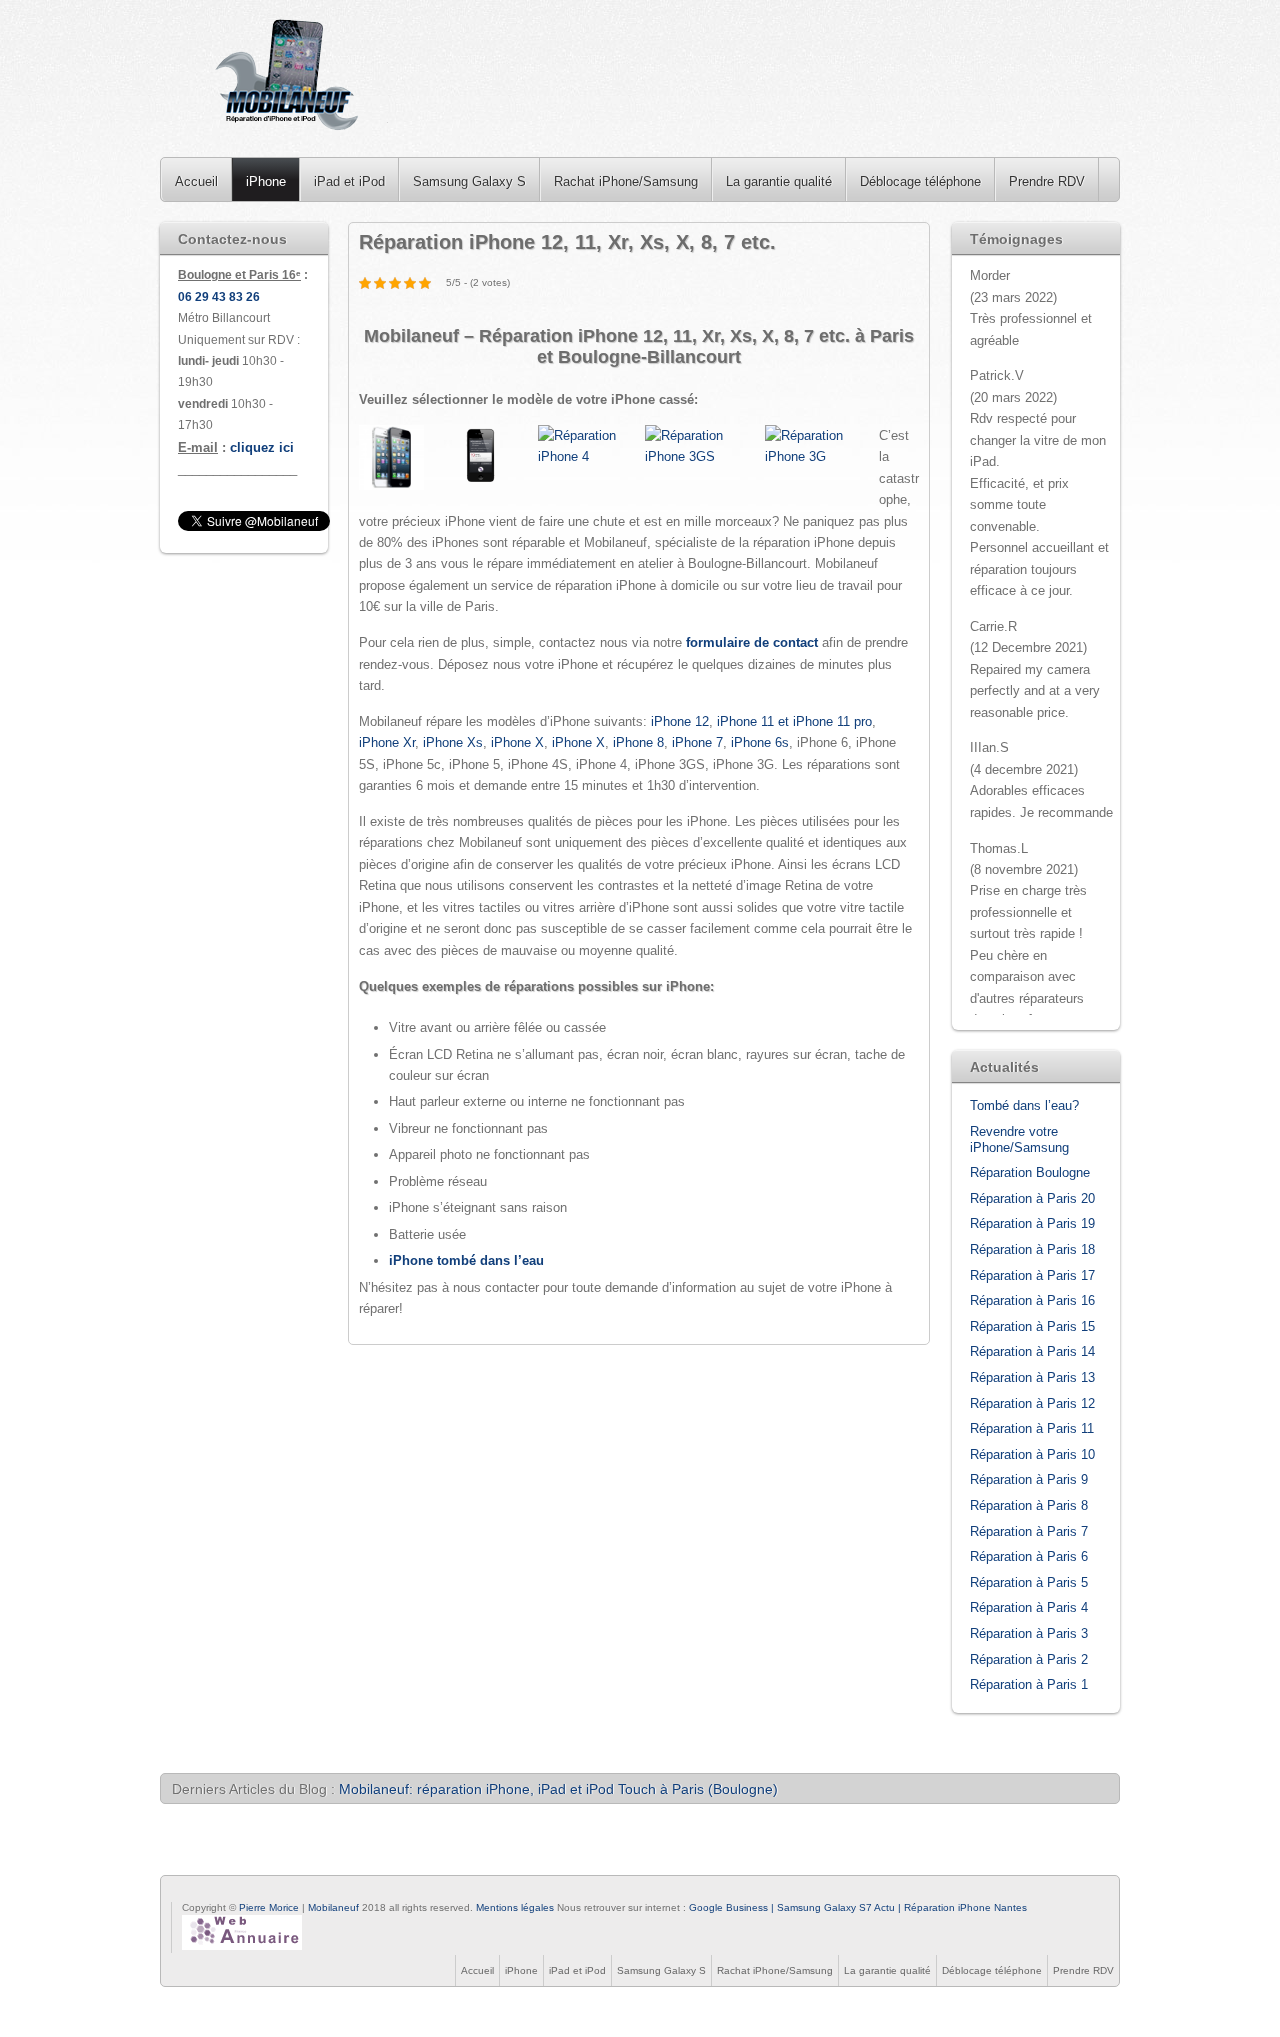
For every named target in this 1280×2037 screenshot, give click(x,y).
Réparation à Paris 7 (1029, 1531)
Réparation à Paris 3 (1029, 1633)
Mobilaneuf (335, 1907)
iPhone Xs (453, 742)
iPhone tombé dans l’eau (466, 1260)
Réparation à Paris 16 (1032, 1300)
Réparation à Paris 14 (1032, 1351)
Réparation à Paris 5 (1029, 1582)
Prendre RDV (1047, 181)
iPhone (266, 181)
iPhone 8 (638, 742)
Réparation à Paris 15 (1032, 1326)
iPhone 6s (760, 742)
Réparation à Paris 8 (1029, 1505)
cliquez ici (262, 447)
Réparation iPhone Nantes (965, 1907)
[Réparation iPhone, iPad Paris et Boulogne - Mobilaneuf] (289, 78)
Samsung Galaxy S (469, 181)
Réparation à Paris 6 (1029, 1556)
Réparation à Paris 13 (1032, 1377)
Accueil (196, 181)
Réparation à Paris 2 (1029, 1659)
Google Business (728, 1907)
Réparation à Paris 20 (1032, 1198)
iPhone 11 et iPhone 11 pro (794, 721)
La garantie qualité (779, 181)
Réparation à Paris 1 (1029, 1684)
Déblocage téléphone (920, 181)
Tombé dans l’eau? (1024, 1105)
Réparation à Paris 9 (1029, 1479)
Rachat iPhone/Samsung (626, 181)
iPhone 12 (680, 721)
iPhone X (517, 742)
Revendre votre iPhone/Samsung (1019, 1139)
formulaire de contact (752, 642)
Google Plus (228, 1892)
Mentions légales (515, 1907)
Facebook (180, 1892)
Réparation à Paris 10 (1032, 1454)
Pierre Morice (269, 1907)
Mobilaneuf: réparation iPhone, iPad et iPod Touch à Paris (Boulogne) (558, 1789)
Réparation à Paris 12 (1032, 1403)
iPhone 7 (697, 742)
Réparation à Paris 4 (1029, 1607)
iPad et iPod (349, 181)
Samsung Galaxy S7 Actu (836, 1907)
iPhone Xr (387, 742)
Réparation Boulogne (1030, 1172)
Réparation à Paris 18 (1032, 1249)
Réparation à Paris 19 (1032, 1223)
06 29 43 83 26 (219, 297)
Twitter (204, 1892)
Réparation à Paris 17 (1032, 1275)
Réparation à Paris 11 (1032, 1428)
